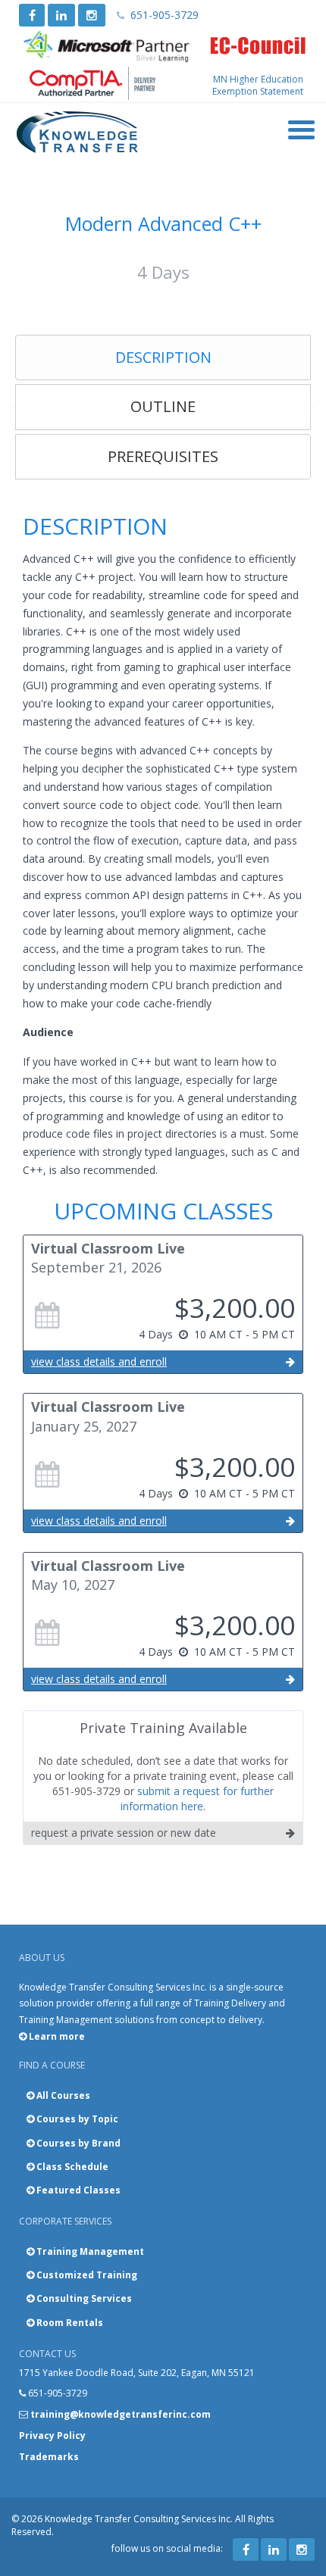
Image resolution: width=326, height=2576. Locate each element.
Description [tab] (163, 357)
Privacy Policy (52, 2435)
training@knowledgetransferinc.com (121, 2414)
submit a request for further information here (197, 1799)
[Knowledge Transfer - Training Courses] (78, 133)
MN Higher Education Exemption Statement (258, 85)
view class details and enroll (99, 1361)
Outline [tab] (163, 406)
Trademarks (49, 2457)
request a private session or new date (124, 1833)
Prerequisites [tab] (163, 456)
